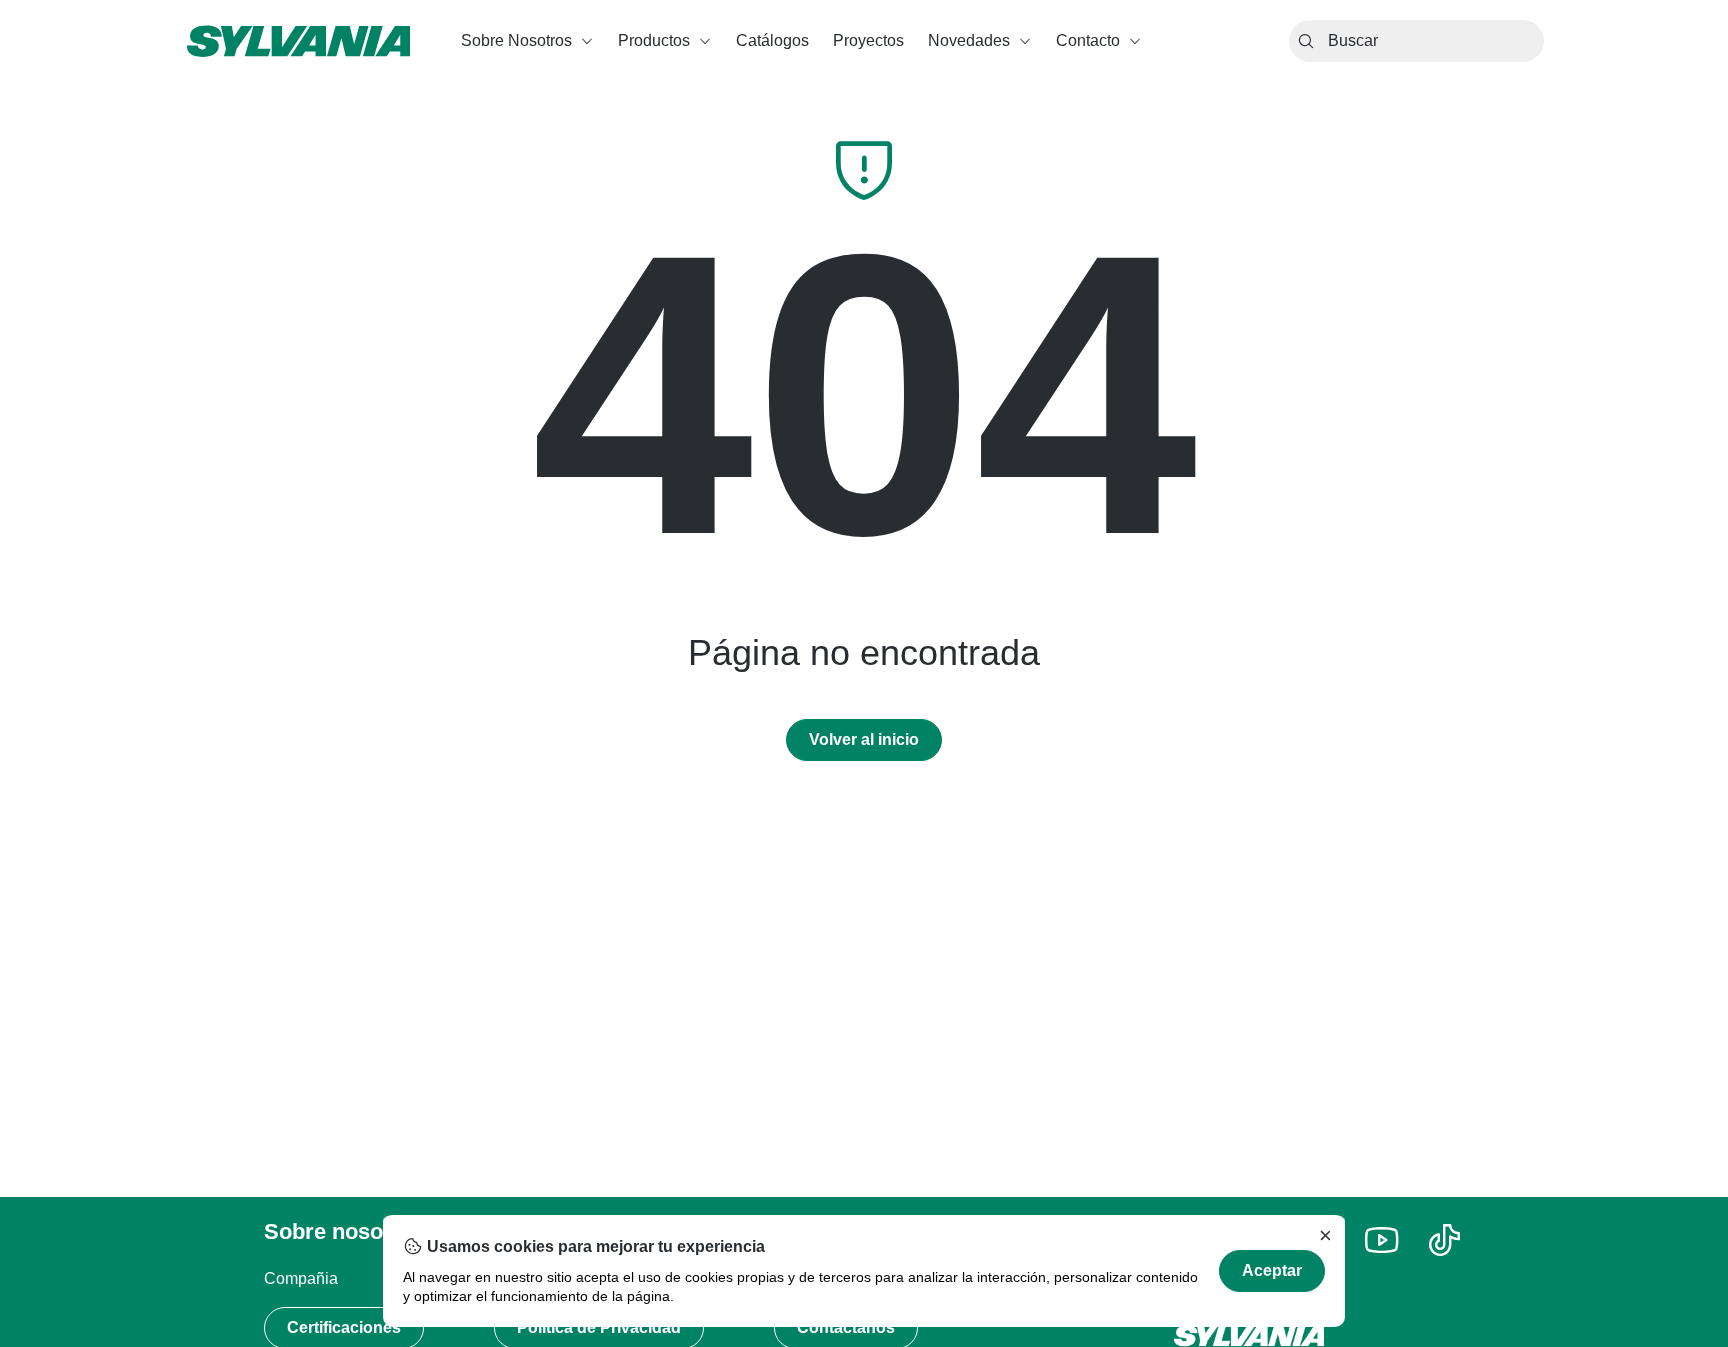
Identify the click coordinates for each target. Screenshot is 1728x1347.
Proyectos (868, 40)
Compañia (301, 1278)
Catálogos (772, 40)
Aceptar (1272, 1270)
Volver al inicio (864, 739)
